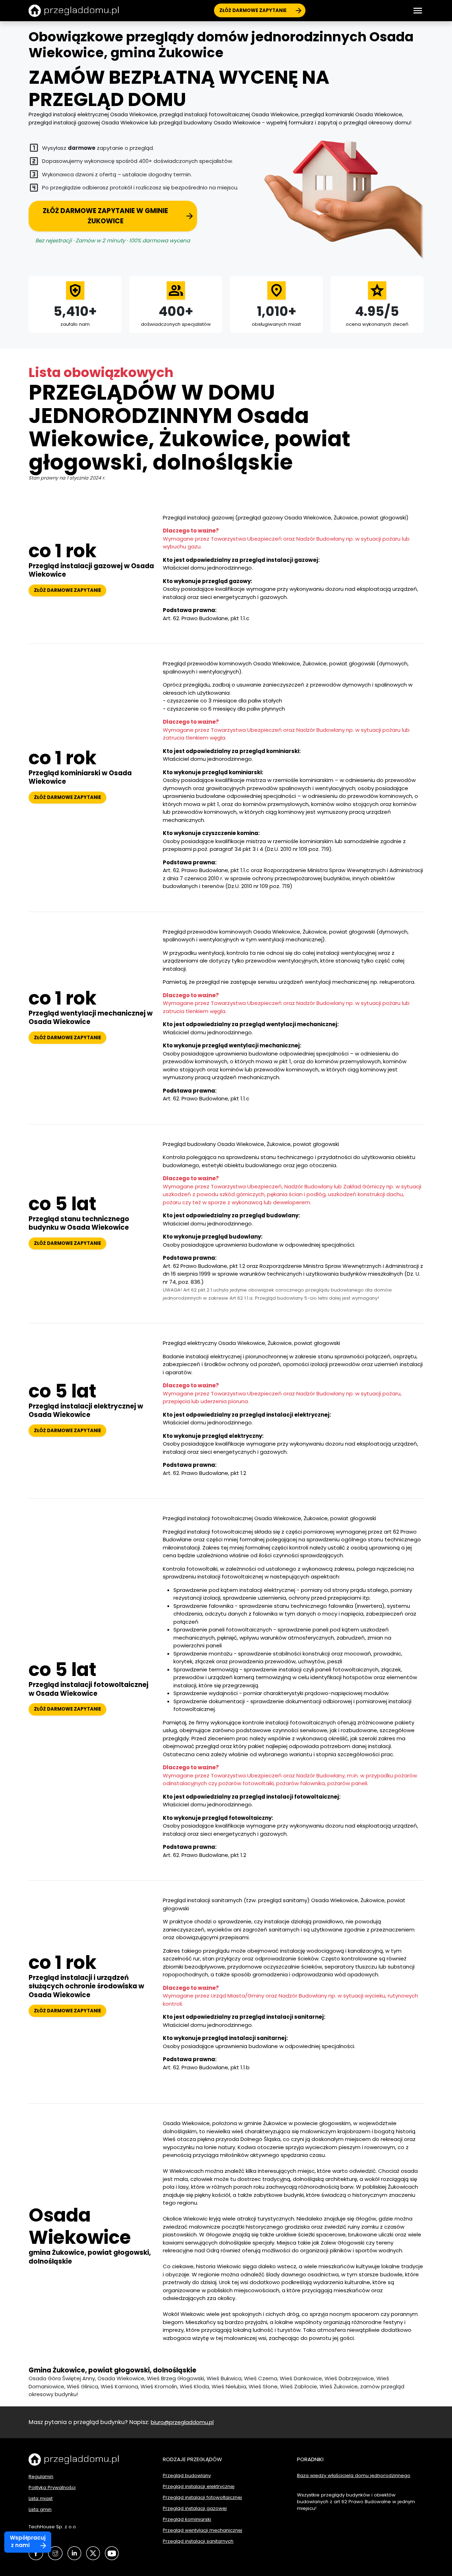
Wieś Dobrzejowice (349, 2378)
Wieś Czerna (261, 2378)
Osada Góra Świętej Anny (62, 2378)
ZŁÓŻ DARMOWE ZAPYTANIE (253, 10)
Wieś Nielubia (229, 2386)
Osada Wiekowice (121, 2378)
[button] (418, 11)
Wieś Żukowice (339, 2386)
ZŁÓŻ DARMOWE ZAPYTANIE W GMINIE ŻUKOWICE (105, 216)
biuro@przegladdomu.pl (182, 2422)
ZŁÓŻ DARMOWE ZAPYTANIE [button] (67, 590)
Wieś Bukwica (224, 2378)
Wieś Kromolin (159, 2386)
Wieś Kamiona (119, 2386)
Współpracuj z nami (28, 2541)
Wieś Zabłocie (299, 2386)
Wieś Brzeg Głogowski (176, 2378)
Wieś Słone (263, 2386)
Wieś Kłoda (194, 2386)
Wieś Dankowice (301, 2378)
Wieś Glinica (82, 2386)
